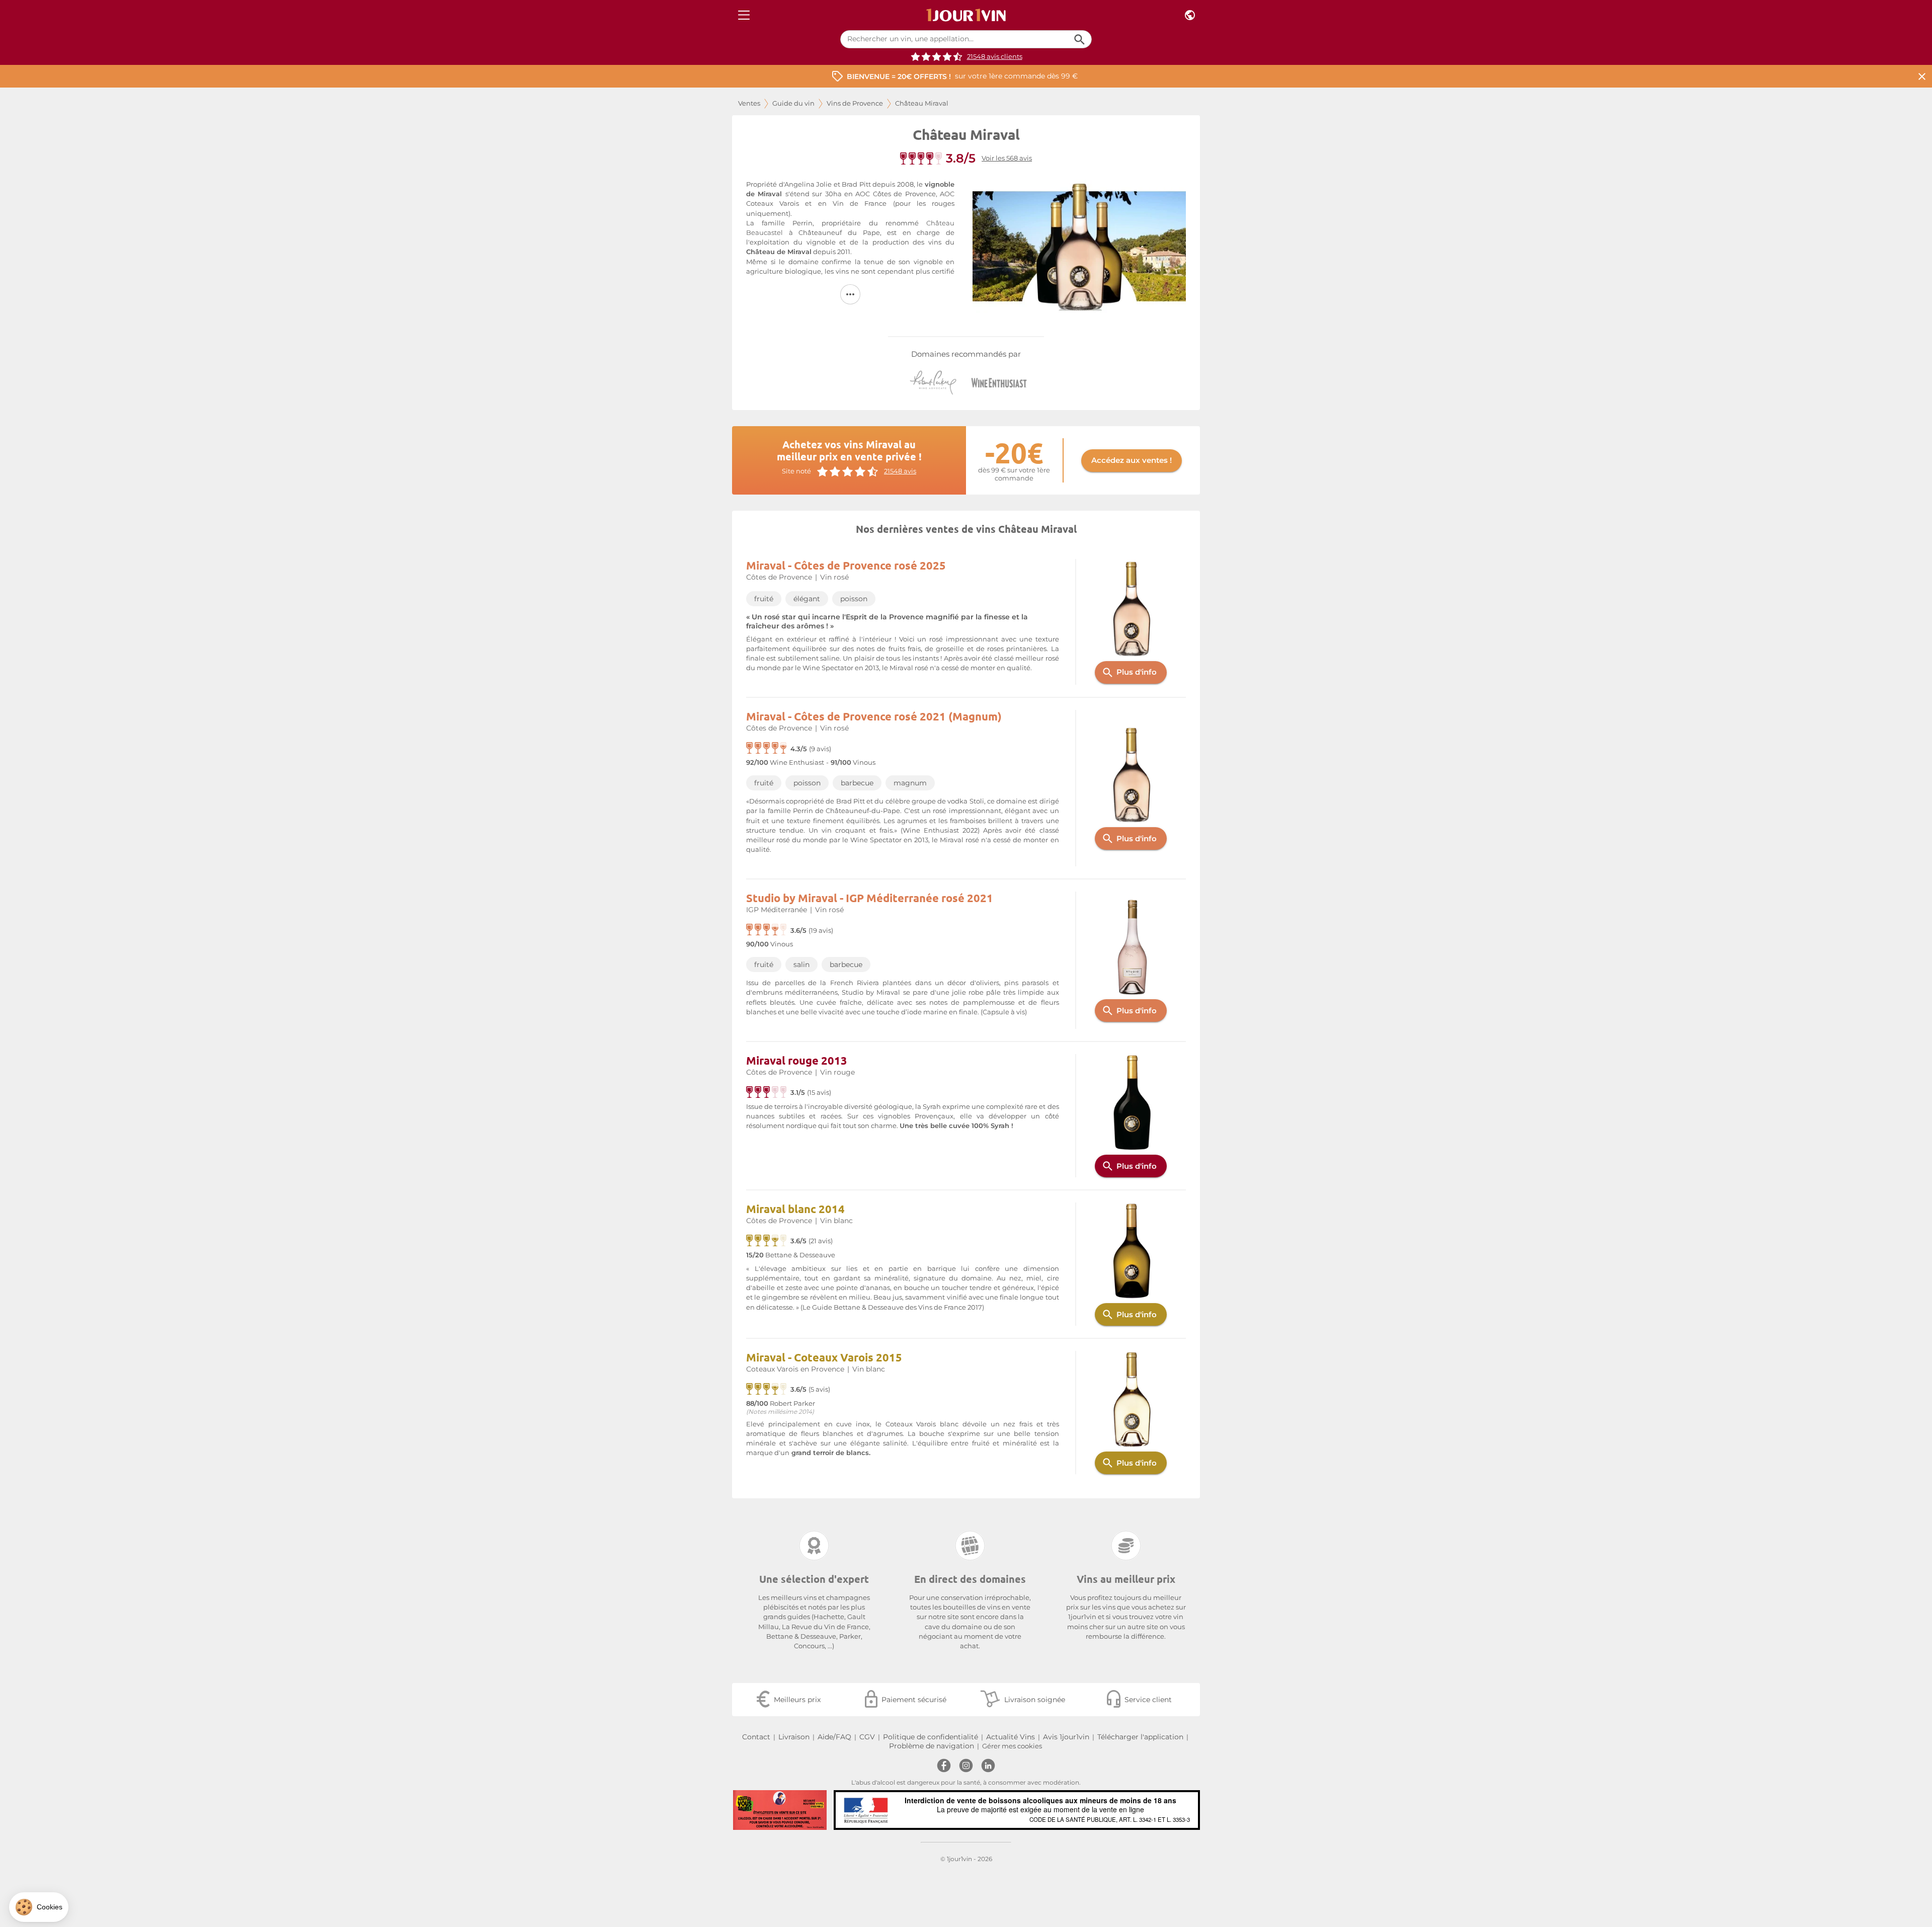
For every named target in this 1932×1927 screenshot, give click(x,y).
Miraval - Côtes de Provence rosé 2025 (846, 565)
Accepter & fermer (169, 1876)
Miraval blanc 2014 (795, 1209)
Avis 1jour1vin (1066, 1737)
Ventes (749, 103)
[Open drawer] (744, 15)
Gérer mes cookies (1012, 1746)
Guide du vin (793, 103)
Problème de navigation (932, 1746)
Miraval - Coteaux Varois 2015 (824, 1357)
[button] (39, 1907)
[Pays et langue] (1190, 15)
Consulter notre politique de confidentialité (78, 1844)
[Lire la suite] (850, 294)
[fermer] (1922, 76)
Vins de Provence (855, 103)
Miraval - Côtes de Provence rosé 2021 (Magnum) (874, 716)
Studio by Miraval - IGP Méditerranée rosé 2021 (870, 898)
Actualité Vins (1011, 1737)
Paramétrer (63, 1876)
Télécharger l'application (1140, 1737)
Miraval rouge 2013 (797, 1060)
